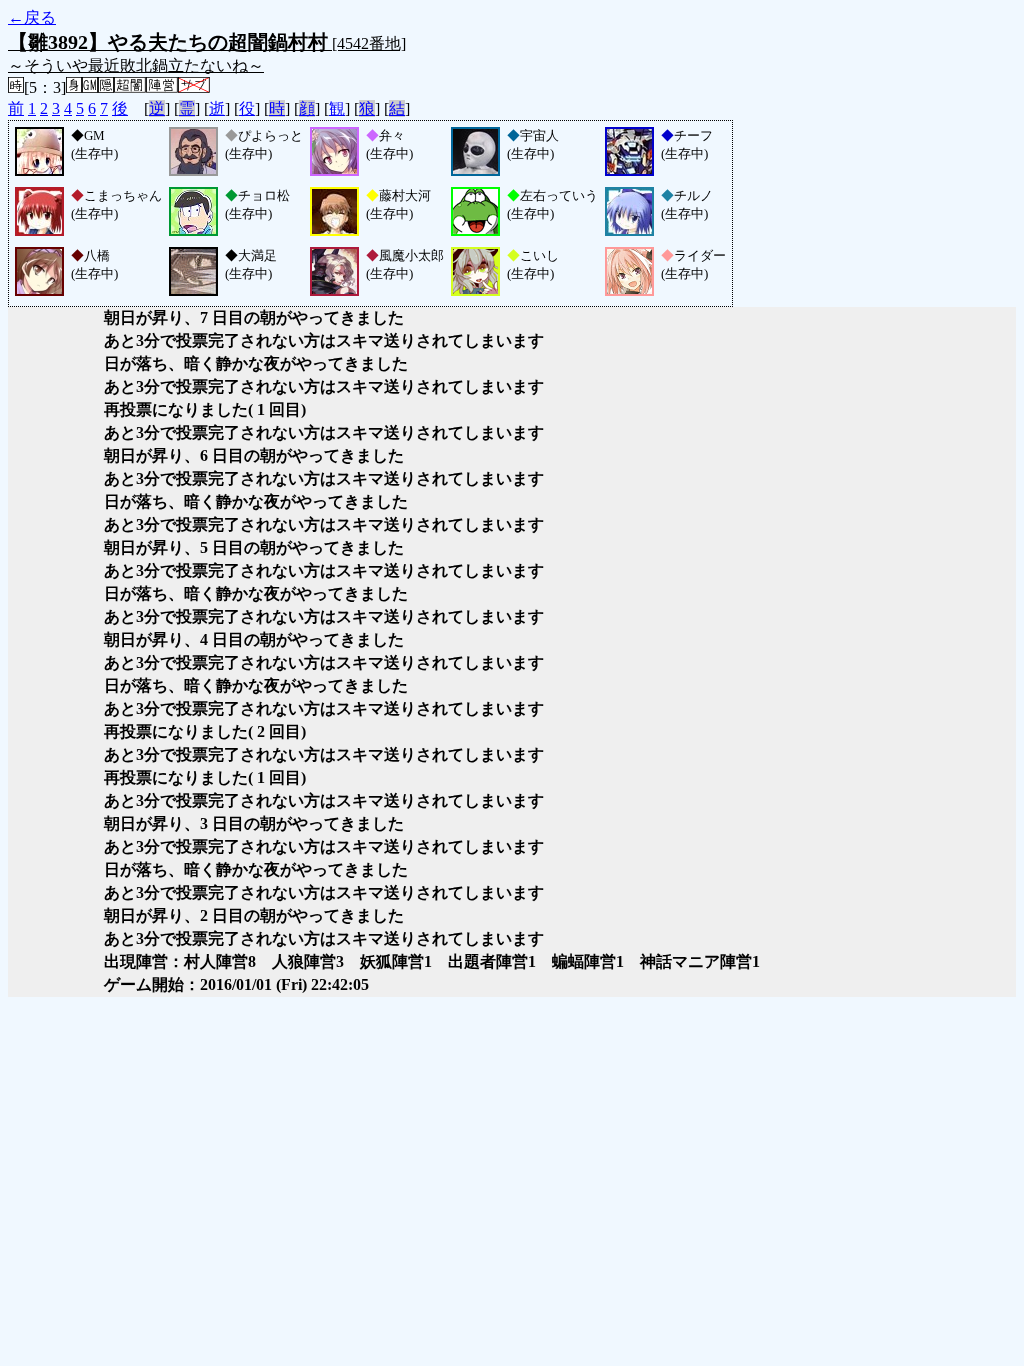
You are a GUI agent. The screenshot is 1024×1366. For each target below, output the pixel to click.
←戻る (32, 17)
